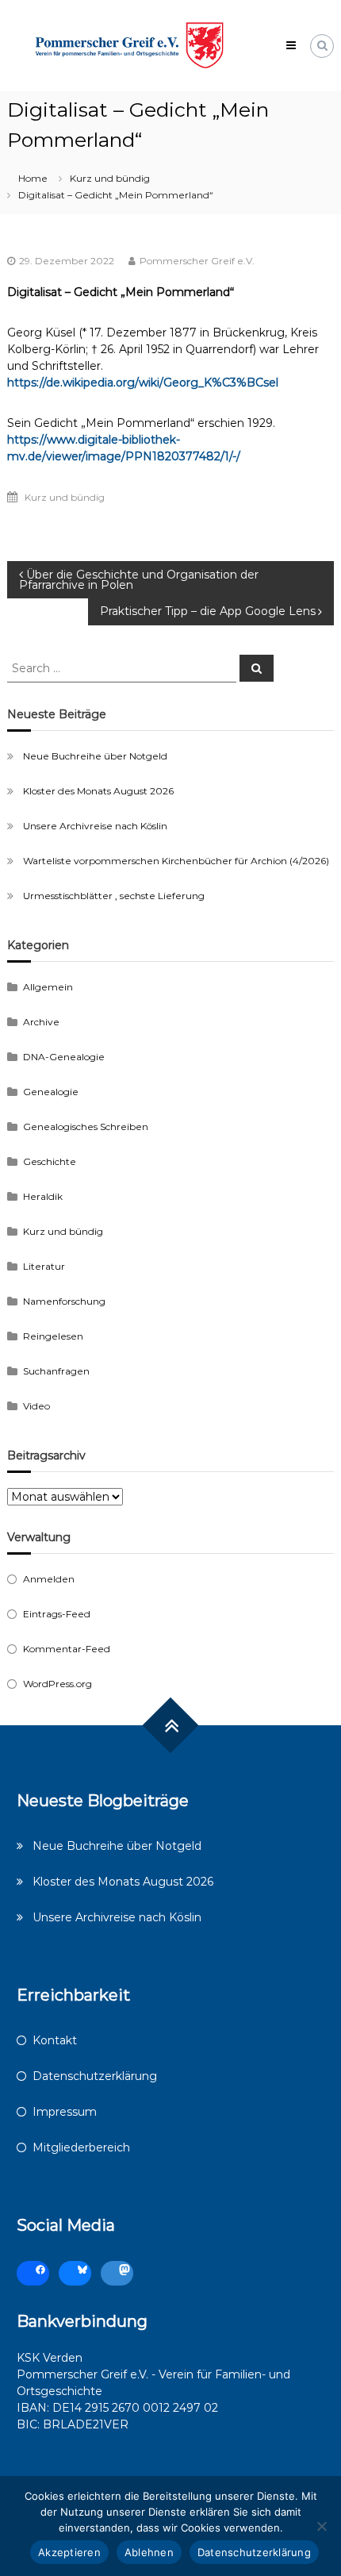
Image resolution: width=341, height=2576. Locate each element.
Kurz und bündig (110, 178)
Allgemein (48, 987)
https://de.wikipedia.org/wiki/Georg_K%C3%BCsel (143, 383)
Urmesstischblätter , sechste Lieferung (114, 896)
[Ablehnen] (321, 2526)
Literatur (44, 1266)
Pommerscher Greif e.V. (197, 261)
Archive (41, 1022)
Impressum (65, 2112)
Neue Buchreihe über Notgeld (95, 756)
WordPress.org (57, 1684)
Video (36, 1406)
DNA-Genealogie (64, 1057)
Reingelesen (53, 1336)
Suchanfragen (56, 1371)
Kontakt (55, 2040)
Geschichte (50, 1161)
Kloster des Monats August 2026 (98, 791)
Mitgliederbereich (81, 2147)
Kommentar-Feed (67, 1649)
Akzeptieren (69, 2552)
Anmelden (49, 1579)
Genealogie (51, 1092)
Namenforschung (64, 1301)
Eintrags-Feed (57, 1614)
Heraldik (43, 1196)
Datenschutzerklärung (95, 2076)
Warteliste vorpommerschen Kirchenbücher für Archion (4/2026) (176, 861)
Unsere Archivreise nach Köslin (95, 826)
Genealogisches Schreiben (86, 1127)
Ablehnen (149, 2552)
